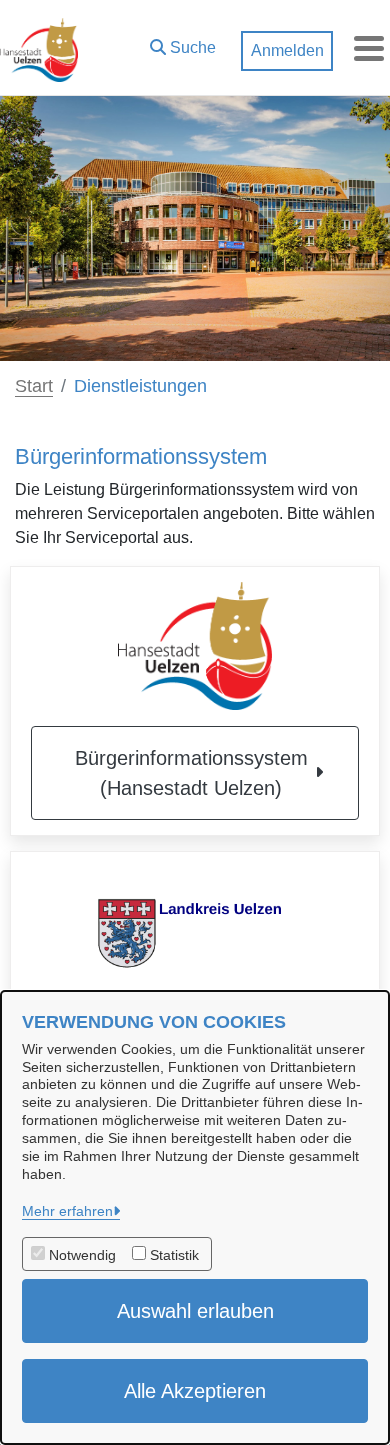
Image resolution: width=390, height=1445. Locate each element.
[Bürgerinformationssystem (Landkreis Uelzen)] (195, 931)
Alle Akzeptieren (195, 1391)
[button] (183, 43)
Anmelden (287, 50)
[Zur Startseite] (39, 48)
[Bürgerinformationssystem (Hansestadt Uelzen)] (195, 646)
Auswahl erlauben (195, 1311)
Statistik (174, 1255)
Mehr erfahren (67, 1211)
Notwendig (82, 1255)
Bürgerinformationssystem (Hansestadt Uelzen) (191, 773)
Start (34, 386)
